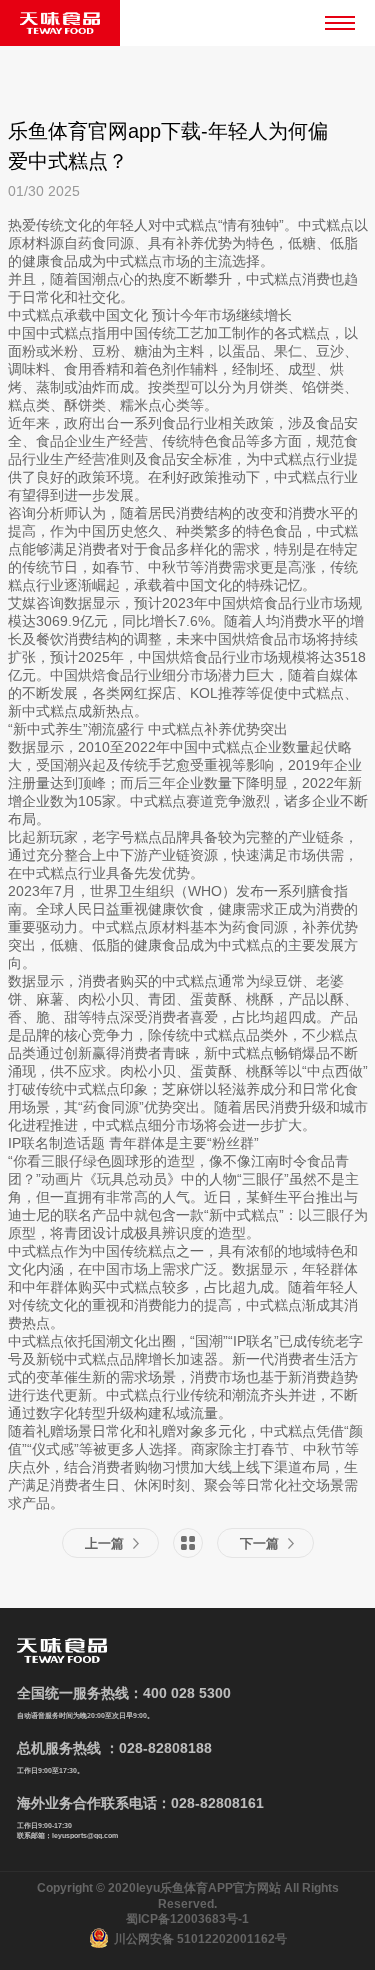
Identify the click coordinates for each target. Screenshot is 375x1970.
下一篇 (259, 1543)
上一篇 (104, 1543)
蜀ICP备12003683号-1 (187, 1919)
